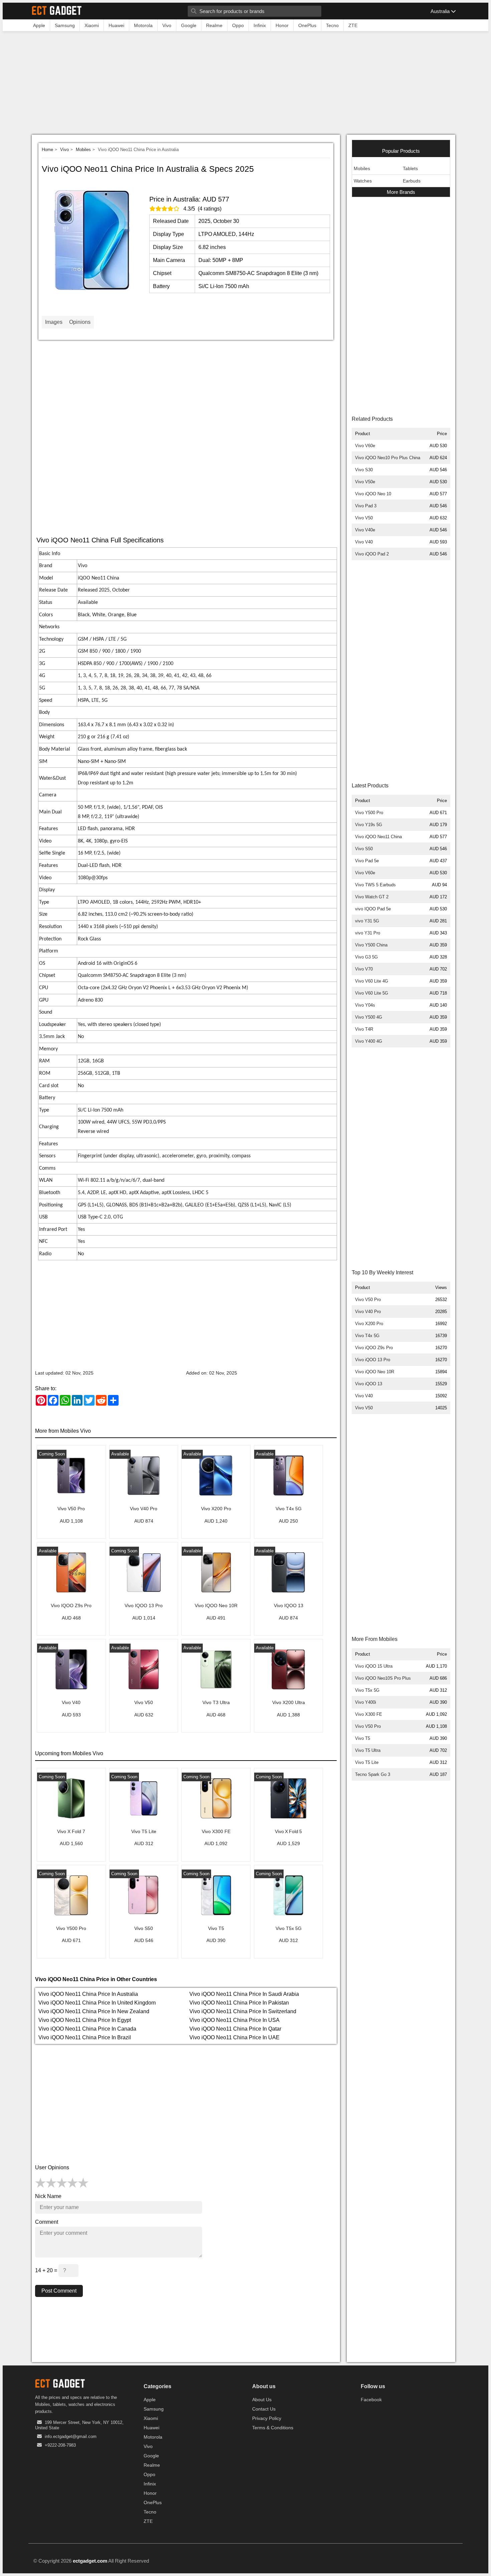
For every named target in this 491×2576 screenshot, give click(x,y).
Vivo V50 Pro (368, 1300)
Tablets (410, 168)
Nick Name (48, 2196)
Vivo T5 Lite (367, 1762)
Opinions (80, 322)
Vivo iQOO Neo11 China (378, 837)
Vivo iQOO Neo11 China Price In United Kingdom (97, 2003)
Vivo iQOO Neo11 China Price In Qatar (235, 2029)
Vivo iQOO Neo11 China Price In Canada (87, 2029)
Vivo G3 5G (366, 957)
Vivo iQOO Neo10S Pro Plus (383, 1678)
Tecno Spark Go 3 (373, 1774)
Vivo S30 (364, 470)
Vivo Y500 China (371, 945)
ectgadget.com (90, 2561)
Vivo (64, 150)
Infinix (150, 2484)
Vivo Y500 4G (369, 1017)
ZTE (148, 2521)
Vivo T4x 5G (367, 1336)
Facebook (371, 2400)
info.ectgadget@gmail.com (71, 2436)
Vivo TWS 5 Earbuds (375, 885)
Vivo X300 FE (369, 1714)
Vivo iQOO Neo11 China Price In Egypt (85, 2020)
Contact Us (264, 2409)
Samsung (154, 2409)
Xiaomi (151, 2418)
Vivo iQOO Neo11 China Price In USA (234, 2020)
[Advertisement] (246, 85)
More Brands (401, 192)
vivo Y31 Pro (368, 933)
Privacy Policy (267, 2418)
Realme (152, 2465)
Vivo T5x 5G (367, 1690)
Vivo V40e (365, 530)
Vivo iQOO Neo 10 (373, 494)
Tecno (150, 2512)
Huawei (151, 2428)
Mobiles (83, 150)
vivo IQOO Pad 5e (373, 909)
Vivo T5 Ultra (368, 1750)
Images (54, 322)
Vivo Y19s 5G (369, 825)
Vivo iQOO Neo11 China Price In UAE (234, 2037)
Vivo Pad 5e (367, 861)
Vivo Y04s (365, 1005)
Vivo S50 (364, 849)
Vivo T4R (364, 1029)
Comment (47, 2222)
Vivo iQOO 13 (369, 1384)
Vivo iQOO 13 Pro (373, 1360)
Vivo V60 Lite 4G (372, 981)
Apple (150, 2400)
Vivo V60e (365, 446)
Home (47, 150)
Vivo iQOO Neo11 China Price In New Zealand (94, 2011)
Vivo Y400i (366, 1702)
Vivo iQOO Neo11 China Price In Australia (88, 1994)
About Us (262, 2400)
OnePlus (153, 2502)
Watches (363, 181)
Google (151, 2456)
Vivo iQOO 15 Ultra (374, 1666)
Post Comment (59, 2291)
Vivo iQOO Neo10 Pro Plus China (388, 458)
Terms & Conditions (273, 2428)
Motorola (153, 2437)
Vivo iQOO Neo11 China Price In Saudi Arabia (244, 1994)
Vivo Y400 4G (369, 1041)
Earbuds (412, 181)
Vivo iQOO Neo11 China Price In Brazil (85, 2037)
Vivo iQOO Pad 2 (372, 554)
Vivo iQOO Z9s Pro (374, 1348)
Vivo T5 (363, 1738)
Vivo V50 (364, 518)
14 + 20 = (47, 2270)
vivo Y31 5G (367, 921)
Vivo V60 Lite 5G (372, 993)
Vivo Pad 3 (366, 506)
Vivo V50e (365, 482)
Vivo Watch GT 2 (372, 897)
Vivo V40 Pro (368, 1312)
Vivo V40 (364, 542)
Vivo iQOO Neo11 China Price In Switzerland (243, 2011)
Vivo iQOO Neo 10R (375, 1372)
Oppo (149, 2474)
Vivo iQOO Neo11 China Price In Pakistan (239, 2003)
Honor (150, 2493)
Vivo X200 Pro (369, 1324)
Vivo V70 (364, 969)
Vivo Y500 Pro (369, 813)
